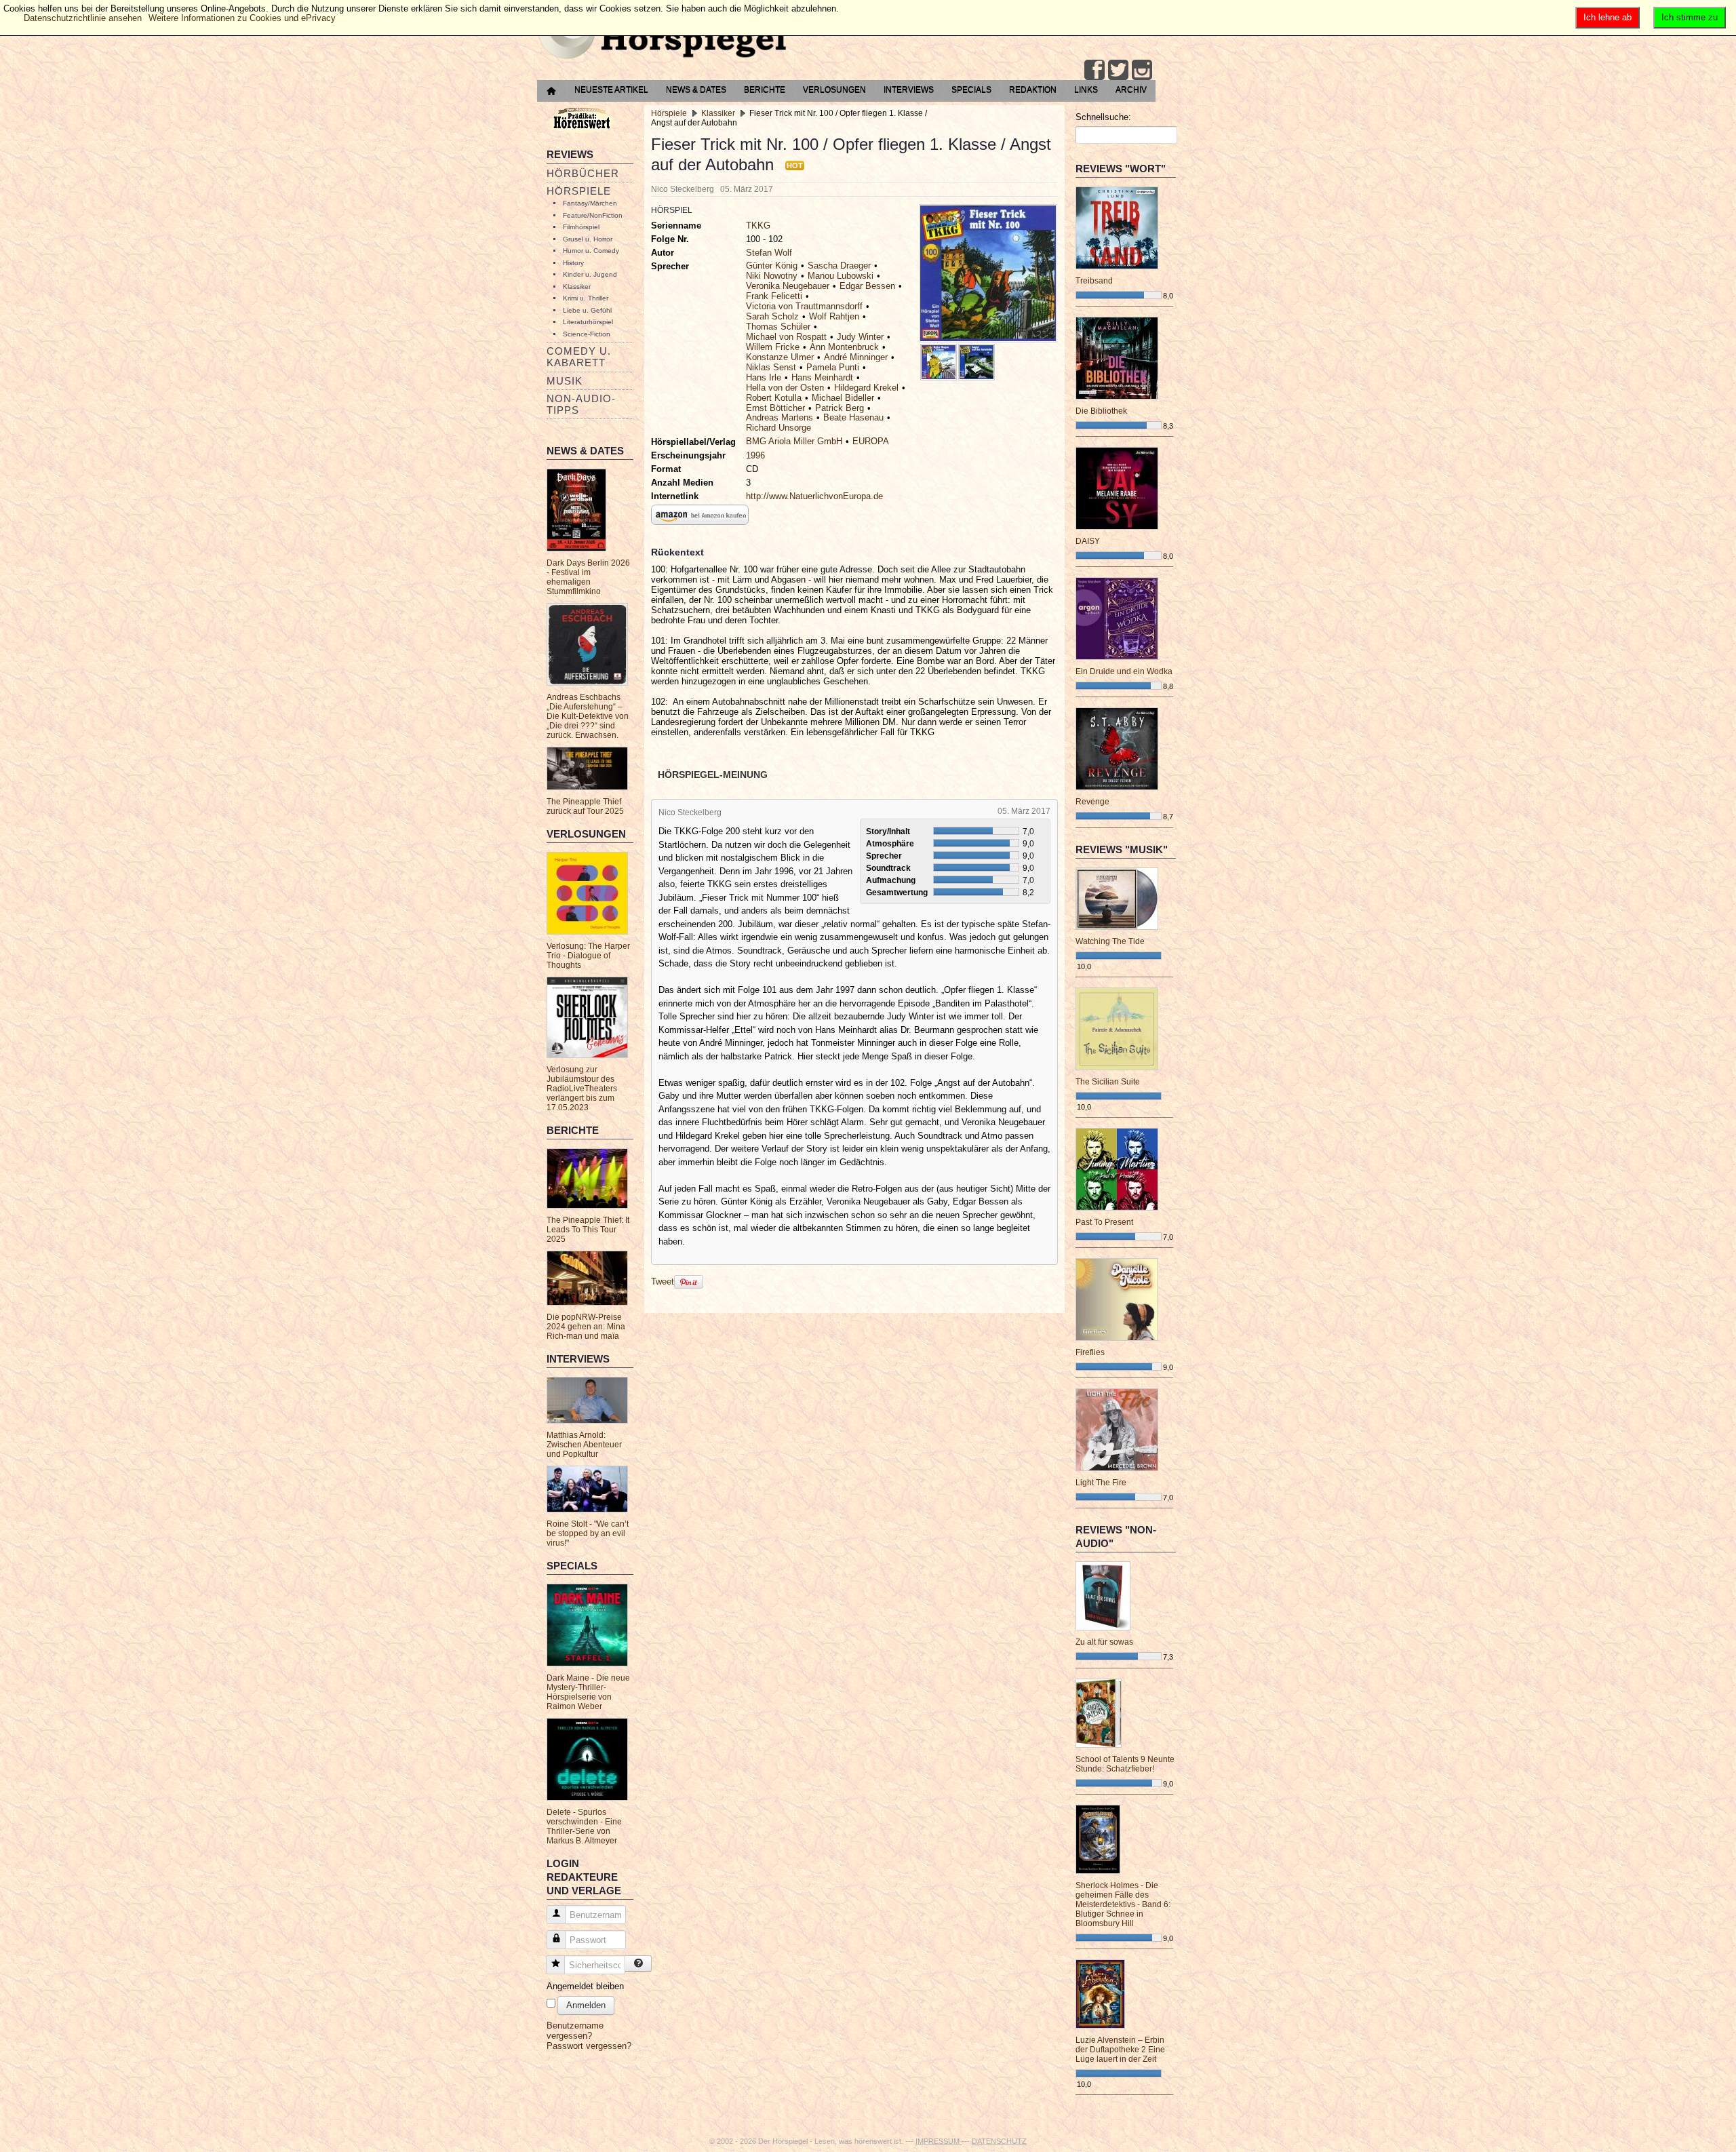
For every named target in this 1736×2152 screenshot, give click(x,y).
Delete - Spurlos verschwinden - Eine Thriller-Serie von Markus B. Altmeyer (584, 1826)
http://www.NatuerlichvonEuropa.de (814, 496)
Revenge (1092, 802)
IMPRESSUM (939, 2141)
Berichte (765, 90)
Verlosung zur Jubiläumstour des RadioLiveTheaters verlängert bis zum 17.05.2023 (582, 1089)
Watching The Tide (1110, 941)
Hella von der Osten (785, 388)
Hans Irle (764, 377)
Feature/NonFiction (593, 215)
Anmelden (586, 2005)
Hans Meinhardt (822, 377)
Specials (971, 90)
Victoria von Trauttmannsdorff (804, 306)
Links (1086, 90)
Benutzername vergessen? (575, 2031)
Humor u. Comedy (591, 251)
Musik (565, 381)
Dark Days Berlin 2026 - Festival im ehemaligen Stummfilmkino (588, 577)
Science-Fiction (587, 334)
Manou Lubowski (841, 276)
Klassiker (577, 287)
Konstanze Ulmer (780, 357)
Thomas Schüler (778, 327)
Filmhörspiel (581, 227)
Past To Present (1104, 1222)
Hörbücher (583, 173)
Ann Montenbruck (844, 347)
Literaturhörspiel (588, 322)
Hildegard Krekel (866, 388)
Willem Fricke (773, 347)
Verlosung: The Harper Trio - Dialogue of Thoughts (588, 956)
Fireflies (1090, 1352)
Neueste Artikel (611, 90)
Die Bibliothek (1101, 411)
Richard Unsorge (778, 428)
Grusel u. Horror (588, 239)
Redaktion (1033, 90)
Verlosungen (834, 90)
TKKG (758, 226)
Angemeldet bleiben (585, 1986)
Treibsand (1094, 281)
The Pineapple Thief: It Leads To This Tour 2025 (588, 1230)
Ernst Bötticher (775, 408)
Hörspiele (579, 191)
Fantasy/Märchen (590, 203)
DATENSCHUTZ (999, 2141)
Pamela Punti (833, 367)
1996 (755, 455)
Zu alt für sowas (1104, 1642)
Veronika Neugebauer (788, 286)
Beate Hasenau (853, 417)
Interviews (909, 90)
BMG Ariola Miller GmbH (794, 441)
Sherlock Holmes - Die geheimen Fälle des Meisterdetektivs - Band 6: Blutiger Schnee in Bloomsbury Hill (1123, 1904)
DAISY (1088, 541)
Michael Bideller (843, 398)
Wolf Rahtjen (834, 316)
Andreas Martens (780, 417)
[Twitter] (1118, 70)
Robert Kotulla (774, 398)
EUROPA (871, 441)
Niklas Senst (771, 367)
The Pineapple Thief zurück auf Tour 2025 (585, 806)
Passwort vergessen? (589, 2046)
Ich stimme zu (1690, 17)
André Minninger (856, 357)
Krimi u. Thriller (586, 298)
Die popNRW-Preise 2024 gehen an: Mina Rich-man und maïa (586, 1327)
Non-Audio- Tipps (581, 404)
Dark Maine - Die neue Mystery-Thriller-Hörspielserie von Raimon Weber (588, 1692)
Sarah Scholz (772, 316)
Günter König (772, 266)
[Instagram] (1142, 70)
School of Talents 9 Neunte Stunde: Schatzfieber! (1125, 1764)
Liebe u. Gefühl (587, 310)
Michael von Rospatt (786, 337)
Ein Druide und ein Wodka (1124, 671)
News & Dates (696, 90)
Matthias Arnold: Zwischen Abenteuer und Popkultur (584, 1445)
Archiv (1131, 90)
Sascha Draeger (839, 266)
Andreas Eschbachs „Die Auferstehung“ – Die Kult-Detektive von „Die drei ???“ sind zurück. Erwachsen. (588, 716)
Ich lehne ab (1607, 17)
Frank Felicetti (774, 296)
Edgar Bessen (867, 286)
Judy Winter (860, 337)
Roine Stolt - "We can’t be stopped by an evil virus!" (588, 1533)
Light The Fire (1101, 1483)
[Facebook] (1094, 70)
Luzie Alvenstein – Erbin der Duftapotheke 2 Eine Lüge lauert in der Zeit (1120, 2050)
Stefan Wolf (769, 253)
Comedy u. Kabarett (579, 357)
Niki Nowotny (772, 276)
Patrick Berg (840, 408)
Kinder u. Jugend (590, 274)
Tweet (663, 1282)
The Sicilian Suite (1108, 1082)
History (573, 263)
